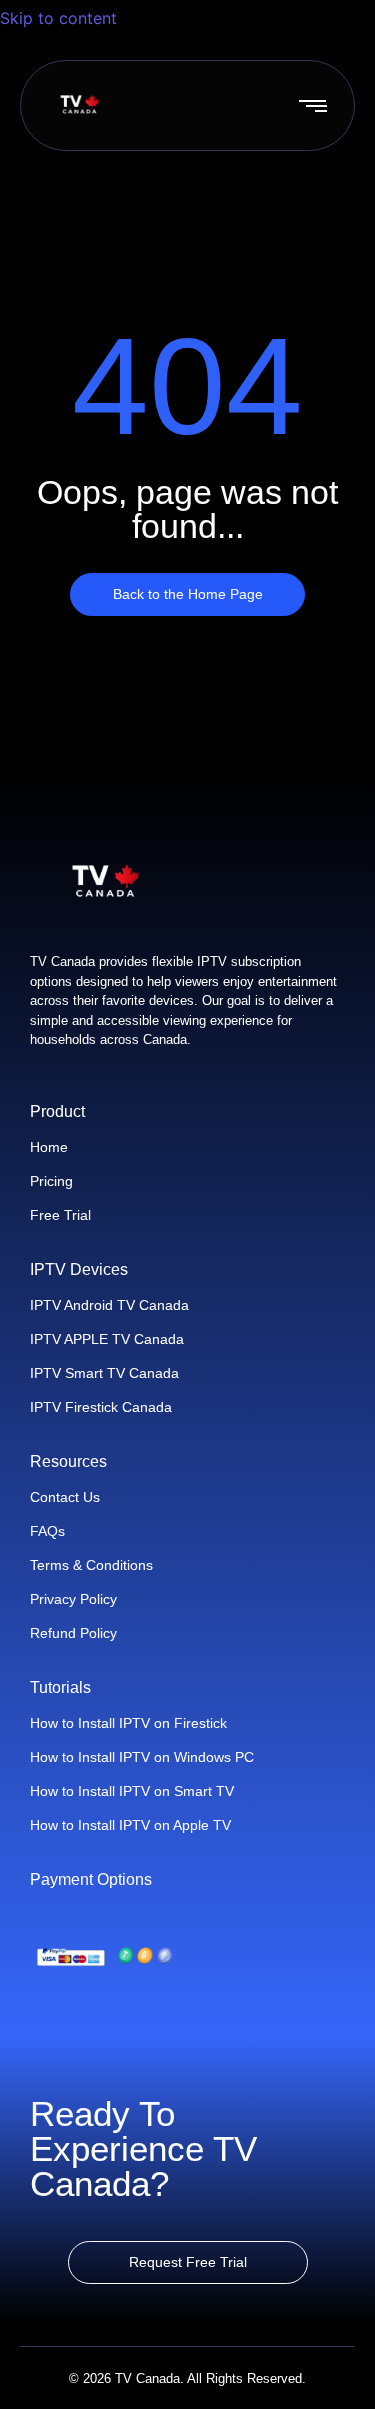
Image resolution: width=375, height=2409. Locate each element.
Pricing (51, 1181)
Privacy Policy (73, 1599)
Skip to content (61, 18)
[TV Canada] (79, 105)
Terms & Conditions (91, 1565)
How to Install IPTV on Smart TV (132, 1791)
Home (49, 1147)
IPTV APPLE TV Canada (107, 1339)
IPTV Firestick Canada (101, 1407)
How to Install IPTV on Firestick (128, 1723)
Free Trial (60, 1215)
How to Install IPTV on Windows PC (142, 1757)
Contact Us (65, 1497)
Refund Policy (73, 1633)
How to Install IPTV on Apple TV (130, 1825)
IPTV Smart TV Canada (104, 1373)
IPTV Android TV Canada (109, 1305)
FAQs (47, 1531)
